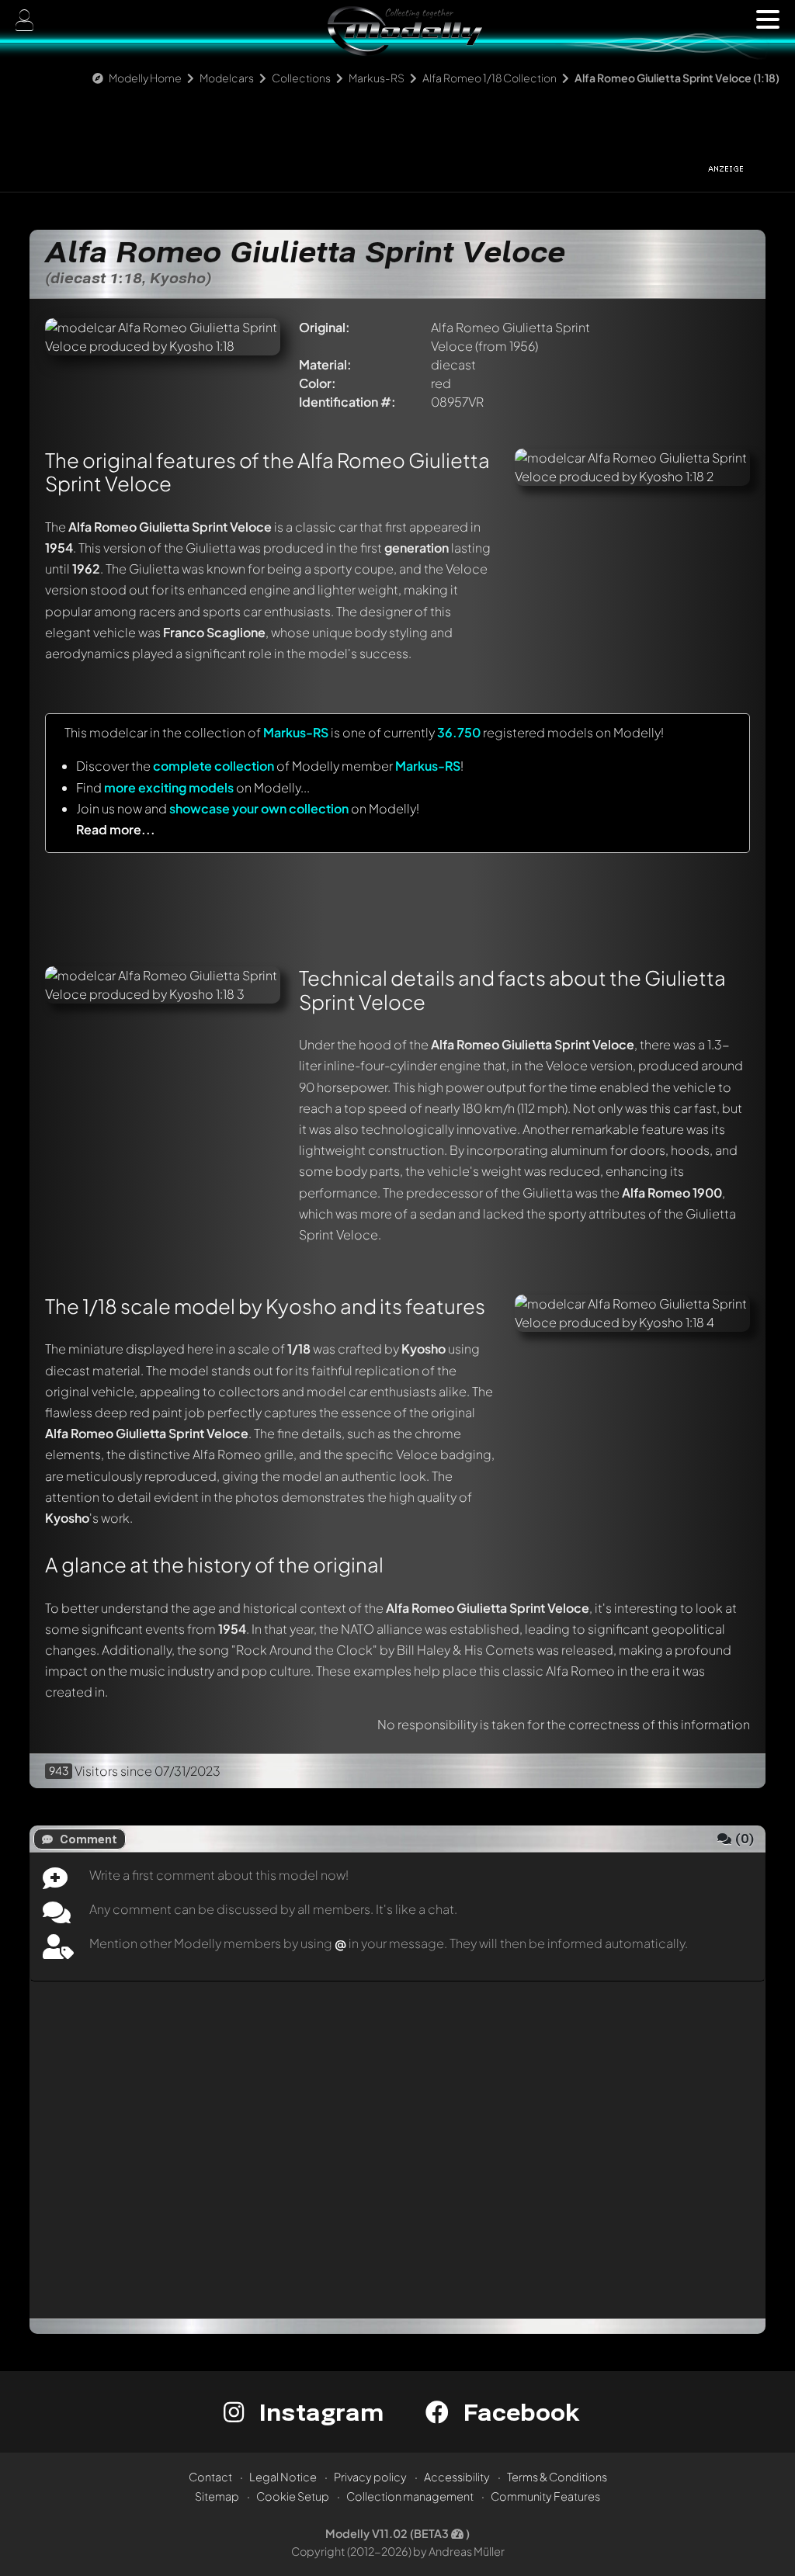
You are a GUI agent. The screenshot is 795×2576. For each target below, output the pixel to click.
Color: (318, 383)
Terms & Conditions (557, 2477)
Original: (325, 327)
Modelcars (227, 78)
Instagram (318, 2412)
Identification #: (347, 402)
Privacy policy (370, 2477)
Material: (325, 364)
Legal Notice (283, 2477)
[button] (768, 19)
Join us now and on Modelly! (248, 808)
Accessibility (457, 2477)
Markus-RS (377, 78)
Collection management (410, 2496)
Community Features (545, 2496)
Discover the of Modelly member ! (270, 766)
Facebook (518, 2412)
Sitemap (217, 2496)
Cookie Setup (293, 2496)
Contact (210, 2477)
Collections (301, 78)
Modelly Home (145, 78)
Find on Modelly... (193, 787)
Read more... (116, 829)
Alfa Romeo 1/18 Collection (489, 78)
